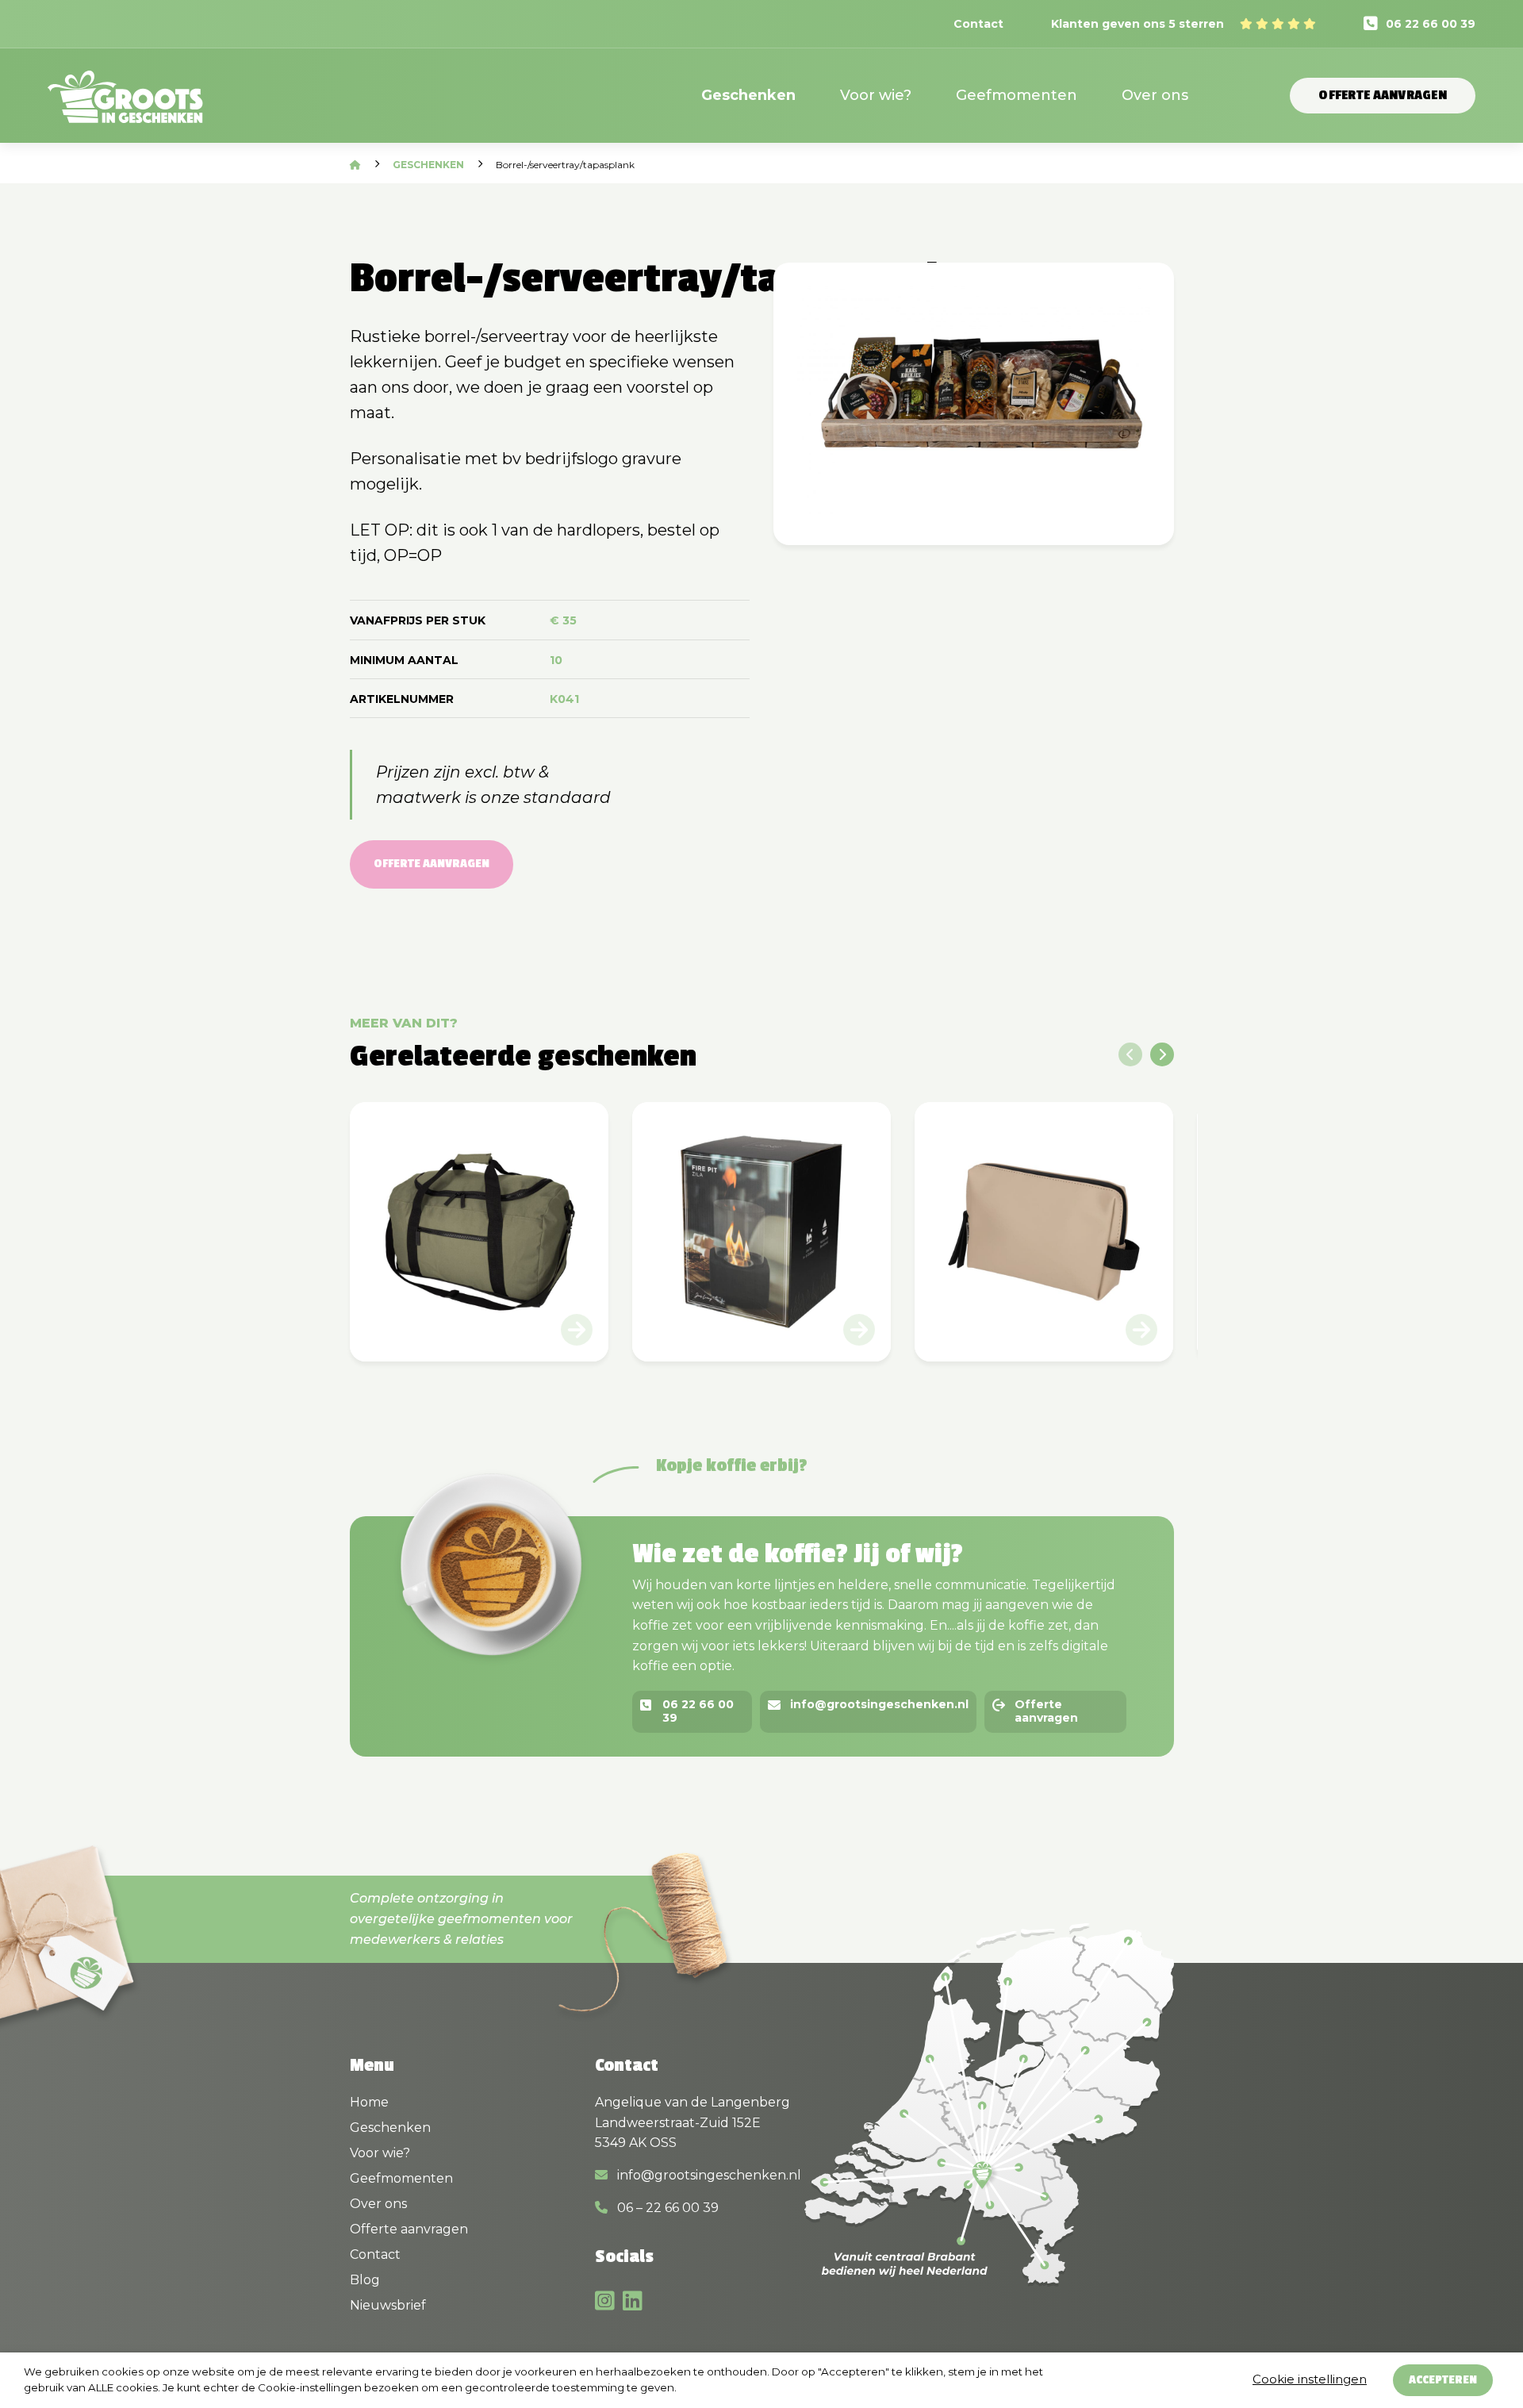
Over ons (1155, 95)
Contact (978, 24)
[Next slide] (1162, 1054)
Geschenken (748, 95)
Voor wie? (876, 95)
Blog (365, 2280)
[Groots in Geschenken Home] (125, 107)
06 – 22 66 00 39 (666, 2208)
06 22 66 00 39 (1431, 24)
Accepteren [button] (1443, 2380)
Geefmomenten (1017, 95)
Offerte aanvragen (1383, 95)
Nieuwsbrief (388, 2305)
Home (369, 2102)
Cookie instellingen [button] (1310, 2379)
